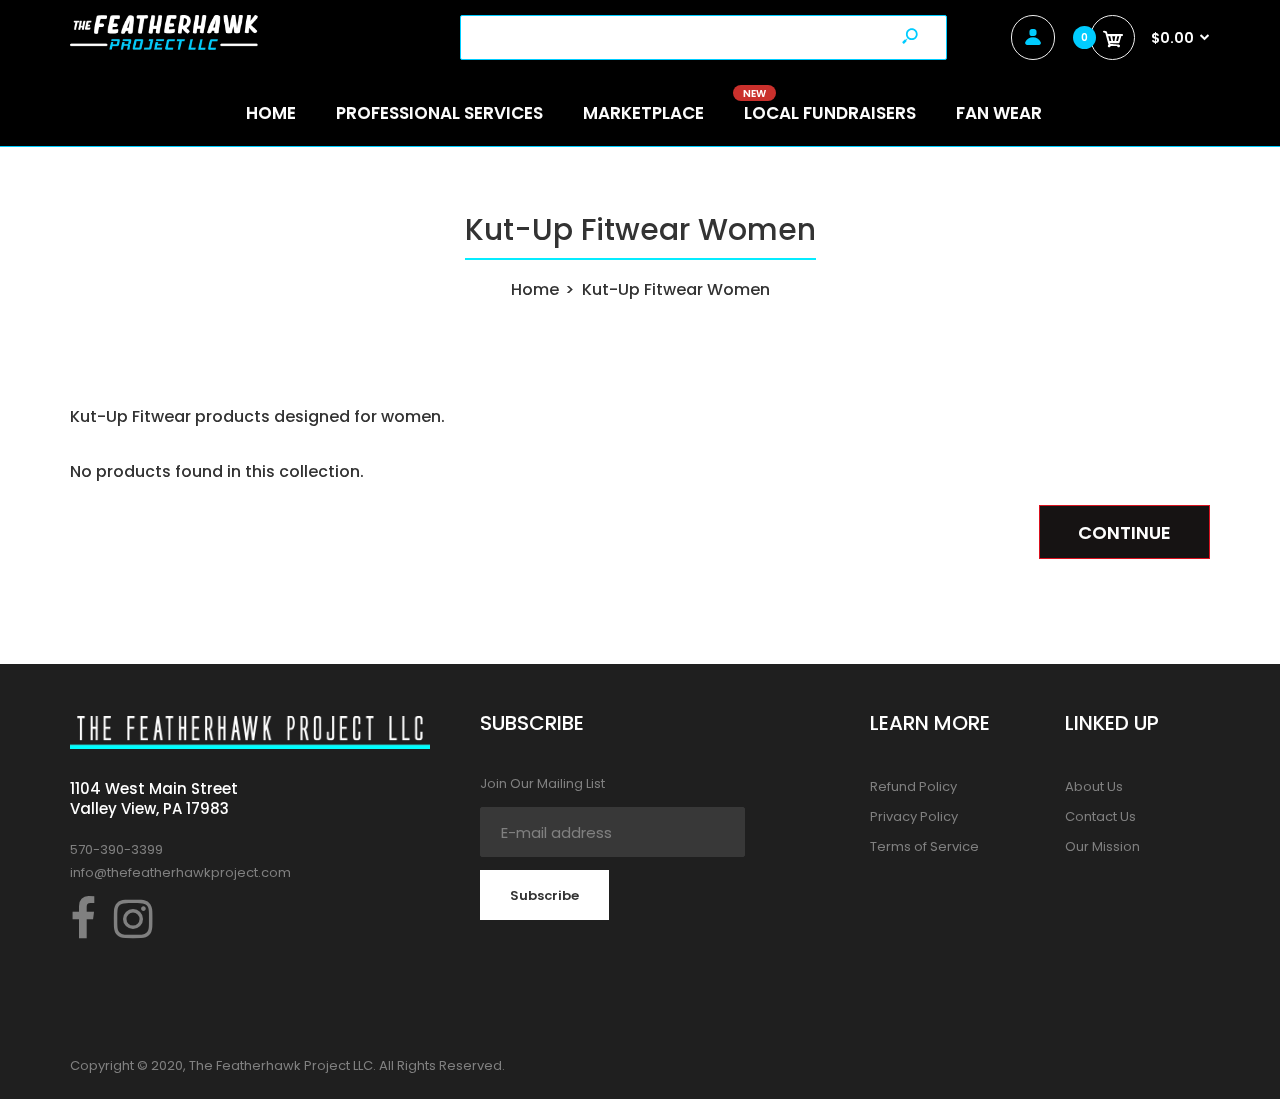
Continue (1124, 532)
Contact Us (1100, 816)
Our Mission (1102, 846)
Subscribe (544, 895)
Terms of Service (924, 846)
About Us (1094, 786)
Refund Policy (913, 786)
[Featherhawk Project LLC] (164, 44)
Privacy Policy (914, 816)
